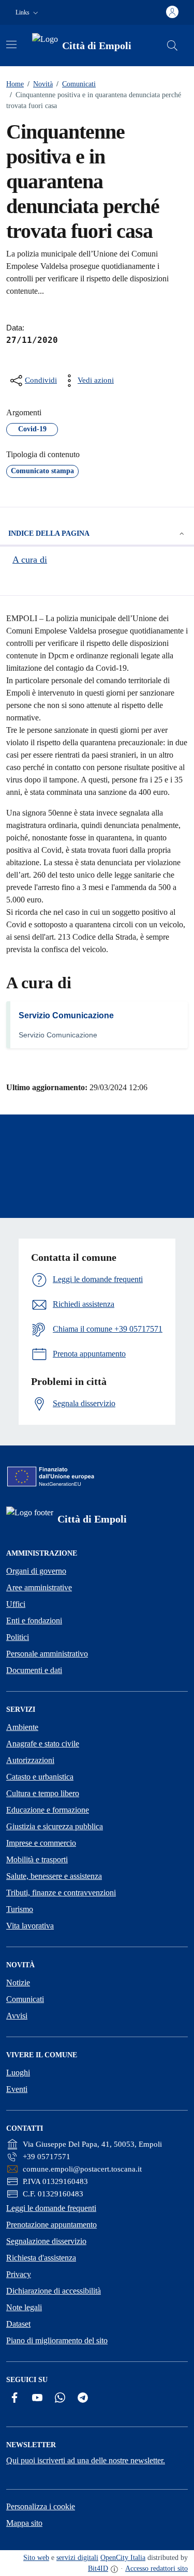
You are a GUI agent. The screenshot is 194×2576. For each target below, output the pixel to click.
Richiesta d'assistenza (41, 2258)
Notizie (18, 1983)
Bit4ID (98, 2569)
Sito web (36, 2558)
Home (15, 84)
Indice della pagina (49, 533)
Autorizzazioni (30, 1760)
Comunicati (76, 84)
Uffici (16, 1604)
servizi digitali (77, 2558)
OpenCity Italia (123, 2558)
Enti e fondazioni (34, 1621)
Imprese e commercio (41, 1843)
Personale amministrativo (47, 1654)
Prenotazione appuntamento (51, 2225)
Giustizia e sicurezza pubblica (55, 1826)
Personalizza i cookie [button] (41, 2506)
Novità (40, 84)
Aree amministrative (39, 1587)
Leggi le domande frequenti (51, 2208)
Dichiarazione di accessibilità (54, 2291)
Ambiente (22, 1727)
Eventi (17, 2089)
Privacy (19, 2274)
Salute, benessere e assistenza (54, 1876)
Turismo (20, 1909)
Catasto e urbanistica (40, 1777)
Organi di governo (36, 1571)
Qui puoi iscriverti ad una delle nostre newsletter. (86, 2460)
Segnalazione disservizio (46, 2241)
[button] (28, 13)
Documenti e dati (34, 1670)
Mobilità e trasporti (37, 1859)
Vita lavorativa (30, 1926)
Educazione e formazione (48, 1810)
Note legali (24, 2307)
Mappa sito (24, 2523)
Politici (18, 1637)
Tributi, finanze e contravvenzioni (61, 1893)
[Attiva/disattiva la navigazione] (11, 44)
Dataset (18, 2324)
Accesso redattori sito (156, 2569)
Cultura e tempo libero (43, 1793)
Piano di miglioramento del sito (57, 2340)
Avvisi (17, 2016)
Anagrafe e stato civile (43, 1744)
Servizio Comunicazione (66, 1015)
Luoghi (18, 2073)
